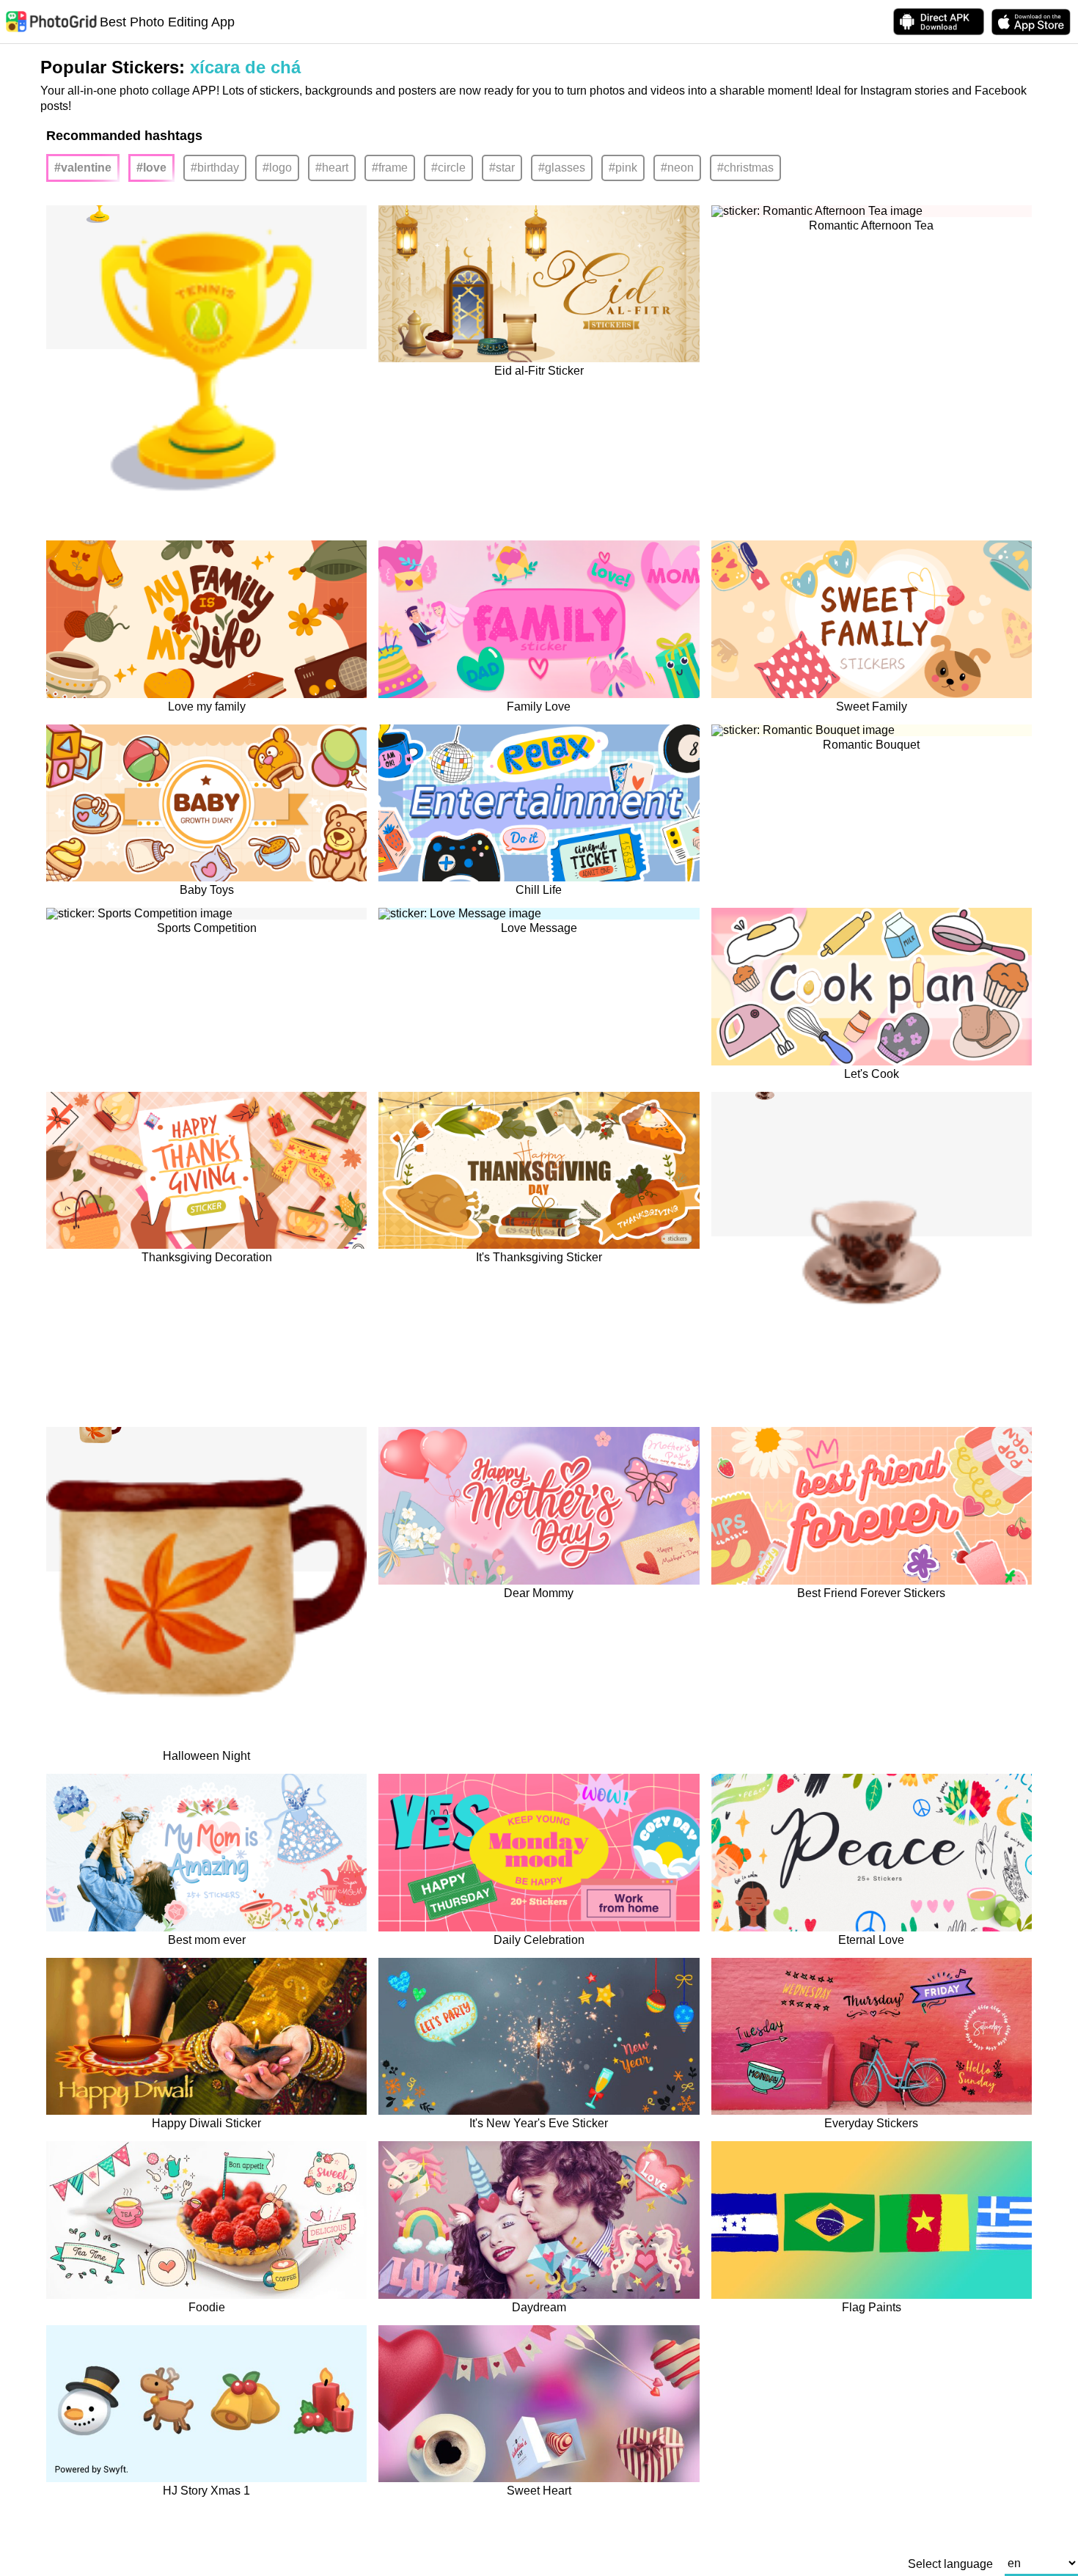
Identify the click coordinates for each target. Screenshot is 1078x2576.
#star (502, 168)
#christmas (745, 168)
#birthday (215, 168)
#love (151, 168)
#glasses (562, 168)
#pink (623, 168)
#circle (448, 168)
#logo (277, 168)
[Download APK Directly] (939, 22)
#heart (332, 168)
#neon (677, 168)
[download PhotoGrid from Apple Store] (1031, 22)
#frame (390, 168)
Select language (950, 2564)
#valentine (83, 168)
